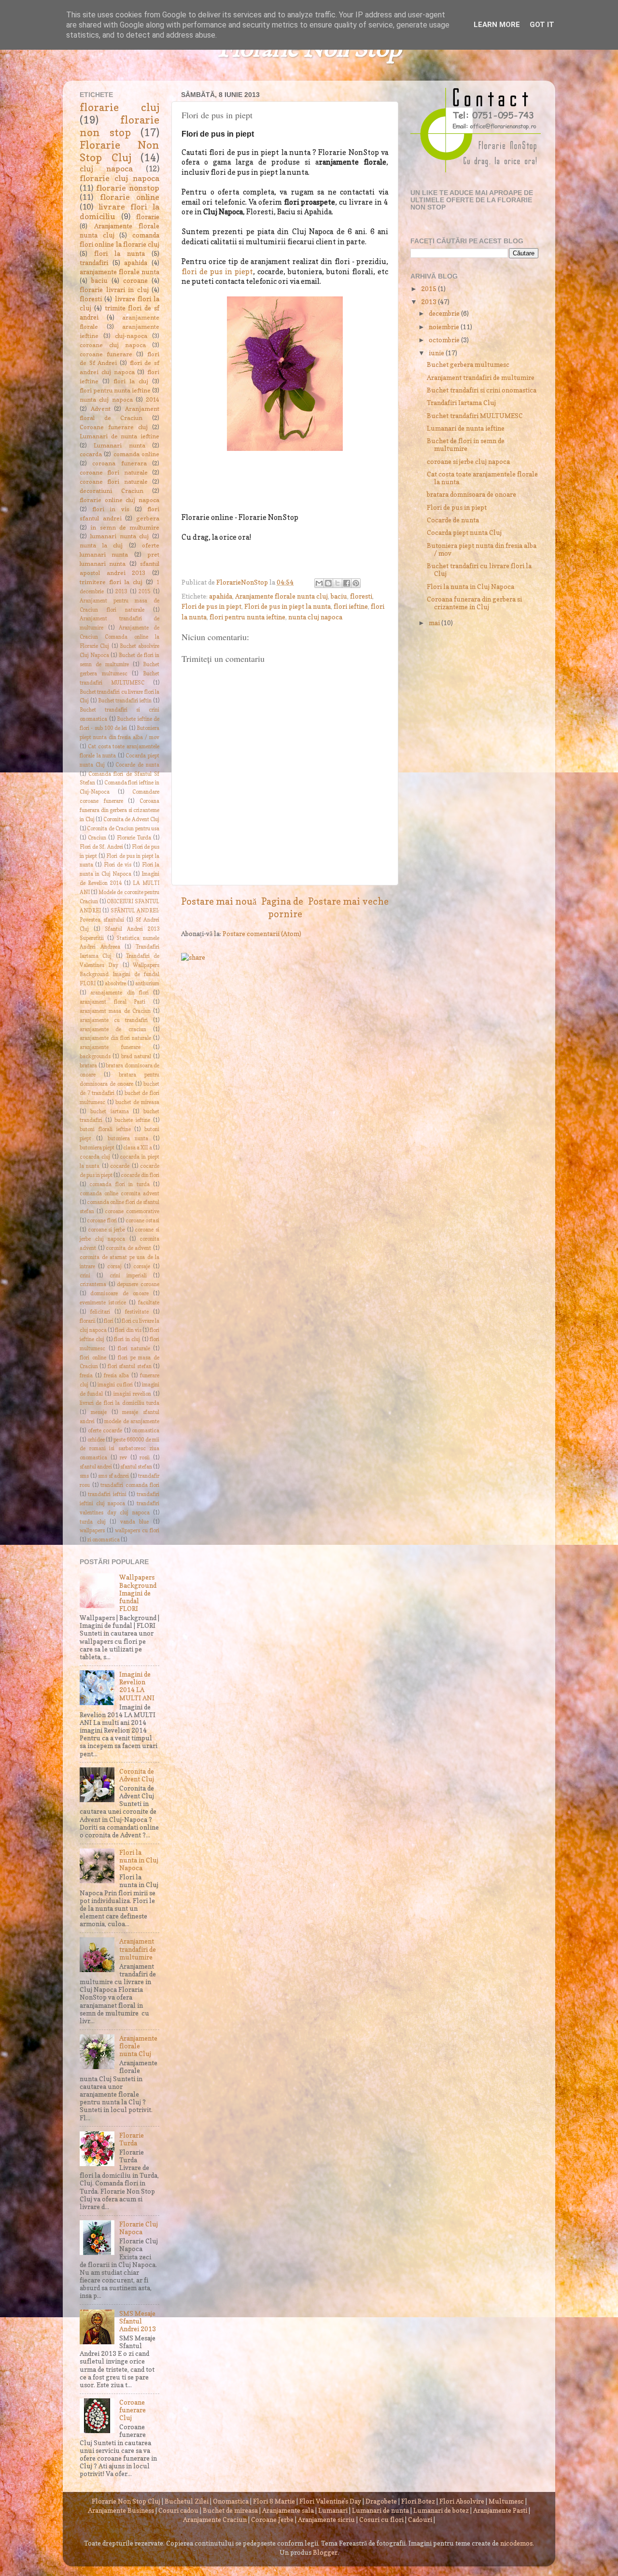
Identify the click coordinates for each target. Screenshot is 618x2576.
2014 (153, 399)
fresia (86, 1376)
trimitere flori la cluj (111, 582)
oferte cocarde (105, 1431)
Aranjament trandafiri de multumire (138, 1949)
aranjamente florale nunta (119, 272)
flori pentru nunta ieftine (247, 617)
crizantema (93, 1284)
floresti (361, 596)
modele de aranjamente (132, 1421)
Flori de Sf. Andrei (101, 847)
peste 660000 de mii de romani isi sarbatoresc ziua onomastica (119, 1449)
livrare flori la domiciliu (119, 211)
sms (84, 1476)
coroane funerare (106, 354)
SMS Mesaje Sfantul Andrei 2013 (138, 2321)
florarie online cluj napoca (119, 500)
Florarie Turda (134, 838)
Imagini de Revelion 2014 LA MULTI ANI (137, 1686)
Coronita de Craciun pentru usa (123, 829)
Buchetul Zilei (187, 2501)
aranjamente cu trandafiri (114, 1020)
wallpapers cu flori (137, 1531)
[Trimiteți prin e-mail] (319, 583)
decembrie (445, 313)
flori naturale (134, 1349)
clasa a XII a (138, 1148)
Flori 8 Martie (274, 2501)
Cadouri (420, 2520)
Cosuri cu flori (381, 2520)
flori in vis (111, 509)
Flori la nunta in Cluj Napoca (139, 1860)
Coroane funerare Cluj (133, 2410)
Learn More (497, 25)
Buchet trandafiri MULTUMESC (475, 416)
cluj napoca (106, 168)
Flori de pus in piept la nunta (288, 606)
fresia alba (117, 1376)
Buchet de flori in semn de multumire (466, 445)
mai (435, 623)
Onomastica (231, 2501)
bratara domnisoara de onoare (471, 494)
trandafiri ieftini (107, 1494)
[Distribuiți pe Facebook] (347, 583)
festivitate (137, 1312)
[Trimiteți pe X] (337, 583)
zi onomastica (103, 1540)
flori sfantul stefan (130, 1366)
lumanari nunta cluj (120, 536)
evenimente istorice (103, 1303)
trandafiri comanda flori (130, 1485)
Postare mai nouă (219, 901)
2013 (121, 592)
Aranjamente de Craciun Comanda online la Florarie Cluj (119, 637)
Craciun (97, 838)
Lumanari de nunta (380, 2510)
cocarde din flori (140, 1175)
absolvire (115, 984)
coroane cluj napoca (113, 345)
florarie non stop (119, 126)
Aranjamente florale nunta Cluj (138, 2046)
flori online (93, 1358)
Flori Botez (418, 2501)
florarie (148, 217)
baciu (339, 596)
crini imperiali (128, 1276)
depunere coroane (138, 1284)
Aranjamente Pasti (500, 2510)
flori (109, 1321)
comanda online (136, 454)
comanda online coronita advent (119, 1194)
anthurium (147, 984)
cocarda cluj (95, 1157)
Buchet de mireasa (230, 2510)
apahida (221, 596)
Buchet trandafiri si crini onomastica (482, 390)
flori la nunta (119, 253)
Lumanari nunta (119, 445)
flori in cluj (127, 1339)
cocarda (91, 454)
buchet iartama (110, 1112)
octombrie (445, 340)
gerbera (148, 518)
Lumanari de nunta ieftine (119, 436)
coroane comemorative (132, 1211)
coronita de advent (128, 1248)
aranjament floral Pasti (112, 1002)
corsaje (142, 1267)
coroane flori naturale (114, 472)
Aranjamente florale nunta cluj (281, 596)
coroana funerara (119, 463)
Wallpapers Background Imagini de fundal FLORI (119, 974)
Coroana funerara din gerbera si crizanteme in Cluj (119, 810)
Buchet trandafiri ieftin (125, 701)
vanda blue (135, 1522)
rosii (145, 1458)
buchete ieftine (132, 1120)
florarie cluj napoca (119, 178)
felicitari (100, 1312)
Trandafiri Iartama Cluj (461, 403)
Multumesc (506, 2501)
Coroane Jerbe (272, 2520)
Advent (101, 409)
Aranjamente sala (288, 2510)
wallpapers (92, 1531)
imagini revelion (132, 1394)
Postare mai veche (348, 901)
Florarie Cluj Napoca (139, 2228)
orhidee (96, 1440)
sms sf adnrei (114, 1476)
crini (85, 1276)
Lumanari (333, 2510)
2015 (144, 592)
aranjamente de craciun (113, 1029)
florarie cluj (119, 107)
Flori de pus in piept (211, 606)
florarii (88, 1321)
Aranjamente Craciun (215, 2520)
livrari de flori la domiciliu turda (119, 1403)
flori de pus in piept (217, 272)
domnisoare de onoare (119, 1294)
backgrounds (95, 1057)
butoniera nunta (128, 1139)
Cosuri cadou (178, 2510)
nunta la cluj (101, 545)
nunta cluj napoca (315, 617)
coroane (135, 280)
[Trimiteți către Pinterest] (356, 583)
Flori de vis (118, 865)
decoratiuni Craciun (112, 491)
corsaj (114, 1267)
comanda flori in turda (119, 1184)
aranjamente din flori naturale (115, 1038)
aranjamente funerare (110, 1047)
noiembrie (445, 327)
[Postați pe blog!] (328, 583)
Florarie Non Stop (309, 50)
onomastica (146, 1431)
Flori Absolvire (462, 2501)
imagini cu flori (115, 1385)
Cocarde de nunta (137, 765)
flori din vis (128, 1330)
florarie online (130, 197)
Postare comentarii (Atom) (262, 934)
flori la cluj (131, 381)
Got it (542, 25)
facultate (149, 1303)
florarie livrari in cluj (114, 290)
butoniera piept (97, 1148)
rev (123, 1458)
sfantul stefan (136, 1467)
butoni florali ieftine (105, 1129)
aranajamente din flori (119, 993)
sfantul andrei (96, 1467)
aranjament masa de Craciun (115, 1011)
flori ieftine (351, 606)
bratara (88, 1066)
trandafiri (94, 263)
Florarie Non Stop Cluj (119, 151)
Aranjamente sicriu (326, 2520)
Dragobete (381, 2501)
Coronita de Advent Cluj (132, 819)
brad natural (136, 1057)
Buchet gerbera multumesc (468, 364)
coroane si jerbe (106, 1230)
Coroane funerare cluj (114, 427)
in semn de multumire (125, 527)
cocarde (120, 1166)
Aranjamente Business (121, 2510)
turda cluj (93, 1522)
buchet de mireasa (137, 1102)
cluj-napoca (131, 336)
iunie (437, 353)
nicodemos (516, 2543)
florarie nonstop (128, 188)
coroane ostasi (142, 1221)
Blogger (325, 2552)
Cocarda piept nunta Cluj (464, 532)
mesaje (99, 1412)
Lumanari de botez (441, 2510)
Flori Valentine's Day (330, 2501)
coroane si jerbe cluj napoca (468, 462)
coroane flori (102, 1221)
